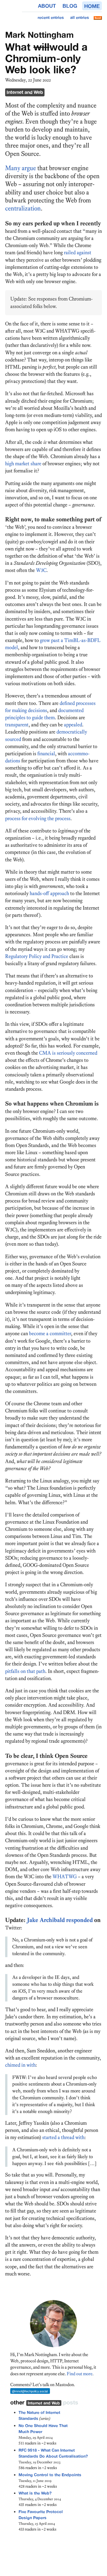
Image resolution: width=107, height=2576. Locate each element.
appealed (73, 725)
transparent (17, 725)
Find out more (80, 2374)
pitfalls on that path (25, 1671)
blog (70, 6)
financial (46, 754)
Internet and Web (25, 92)
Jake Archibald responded (60, 1920)
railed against (78, 253)
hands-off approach (49, 893)
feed (98, 18)
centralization (23, 208)
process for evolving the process (38, 818)
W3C (41, 570)
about (47, 6)
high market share (23, 464)
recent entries (51, 17)
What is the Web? (35, 2493)
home (92, 6)
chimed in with (20, 2065)
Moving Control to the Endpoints (50, 2475)
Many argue (21, 168)
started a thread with (63, 2137)
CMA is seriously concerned (68, 1053)
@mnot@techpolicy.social (30, 2391)
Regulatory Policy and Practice (37, 956)
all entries (80, 17)
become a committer (50, 1333)
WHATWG (65, 1877)
